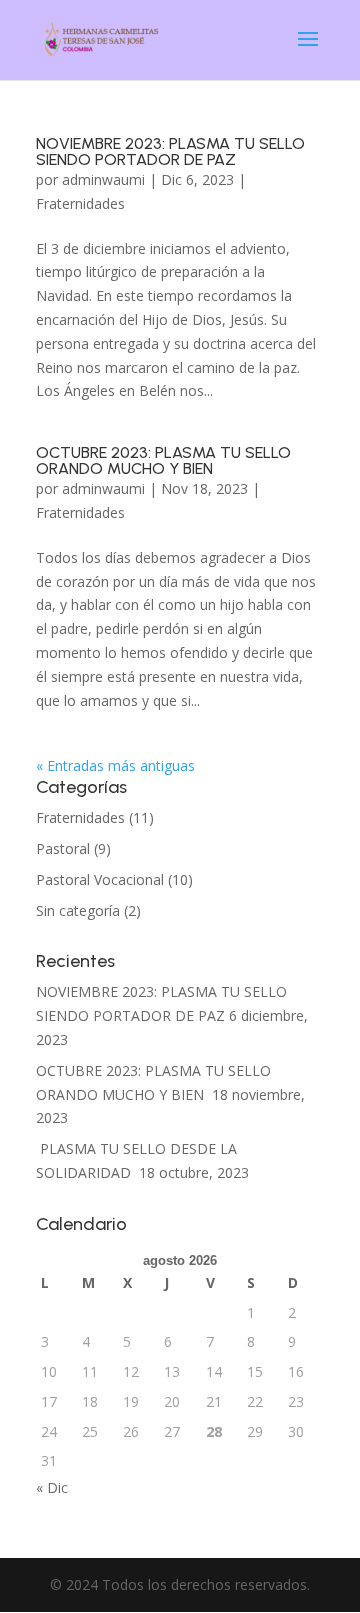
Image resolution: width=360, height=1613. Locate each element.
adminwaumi (103, 179)
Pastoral (63, 848)
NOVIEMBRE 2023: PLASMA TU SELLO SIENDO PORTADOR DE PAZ (170, 151)
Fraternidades (80, 203)
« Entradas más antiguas (115, 765)
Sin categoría (78, 910)
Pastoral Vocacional (100, 879)
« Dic (52, 1487)
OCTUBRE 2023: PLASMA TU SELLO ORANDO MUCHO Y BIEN (163, 460)
